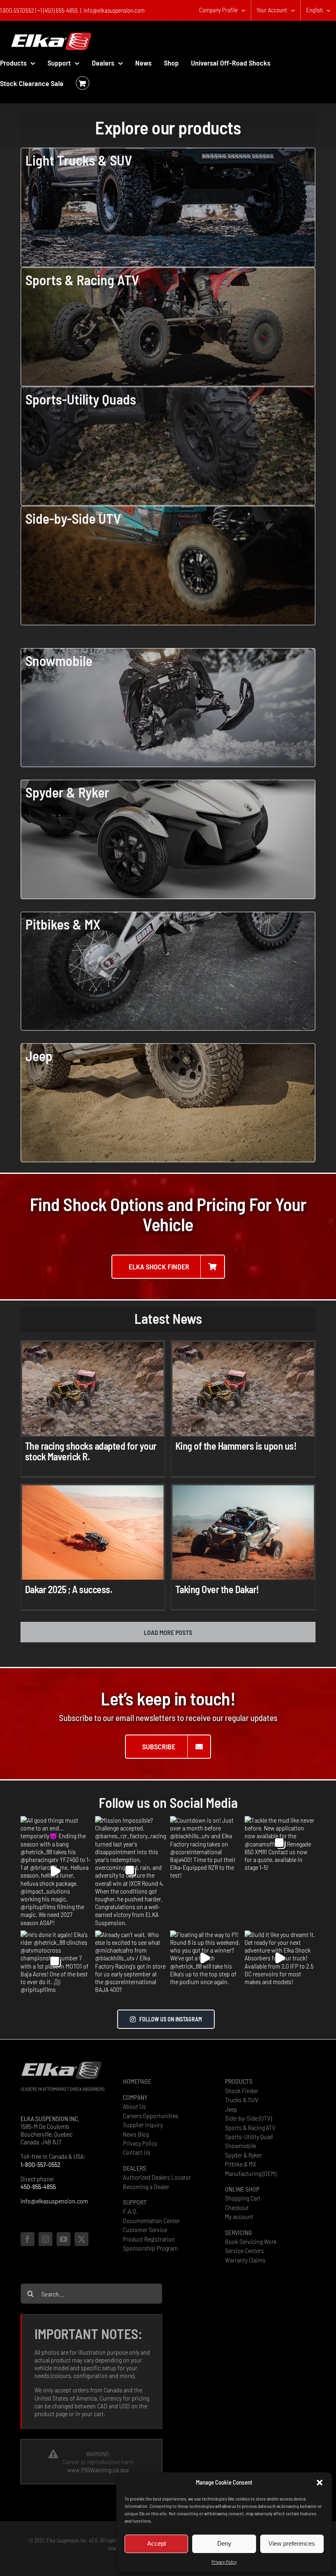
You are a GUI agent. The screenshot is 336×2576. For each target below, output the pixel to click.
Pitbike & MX (241, 2164)
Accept (157, 2543)
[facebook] (27, 2239)
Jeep (231, 2109)
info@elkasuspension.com (114, 10)
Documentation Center (151, 2220)
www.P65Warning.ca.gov (98, 2470)
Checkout (237, 2207)
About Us (134, 2106)
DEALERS (135, 2168)
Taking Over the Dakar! (217, 1589)
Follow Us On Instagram (171, 2019)
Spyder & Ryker (243, 2155)
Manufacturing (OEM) (251, 2173)
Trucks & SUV (242, 2100)
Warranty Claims (245, 2260)
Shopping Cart (243, 2198)
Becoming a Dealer (146, 2186)
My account (239, 2216)
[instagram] (45, 2239)
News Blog (136, 2134)
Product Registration (149, 2239)
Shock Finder (242, 2091)
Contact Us (137, 2152)
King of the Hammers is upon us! (236, 1446)
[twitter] (82, 2239)
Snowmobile (241, 2145)
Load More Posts (168, 1632)
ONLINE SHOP (242, 2189)
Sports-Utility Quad (249, 2136)
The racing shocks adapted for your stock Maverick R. (91, 1451)
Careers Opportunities (151, 2116)
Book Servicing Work (251, 2241)
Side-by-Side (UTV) (248, 2118)
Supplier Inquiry (143, 2125)
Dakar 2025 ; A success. (69, 1589)
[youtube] (64, 2239)
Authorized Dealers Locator (157, 2177)
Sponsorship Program (150, 2248)
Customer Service (145, 2229)
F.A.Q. (130, 2211)
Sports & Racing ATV (250, 2127)
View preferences (292, 2543)
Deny (224, 2543)
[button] (320, 2483)
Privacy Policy (224, 2562)
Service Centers (244, 2250)
